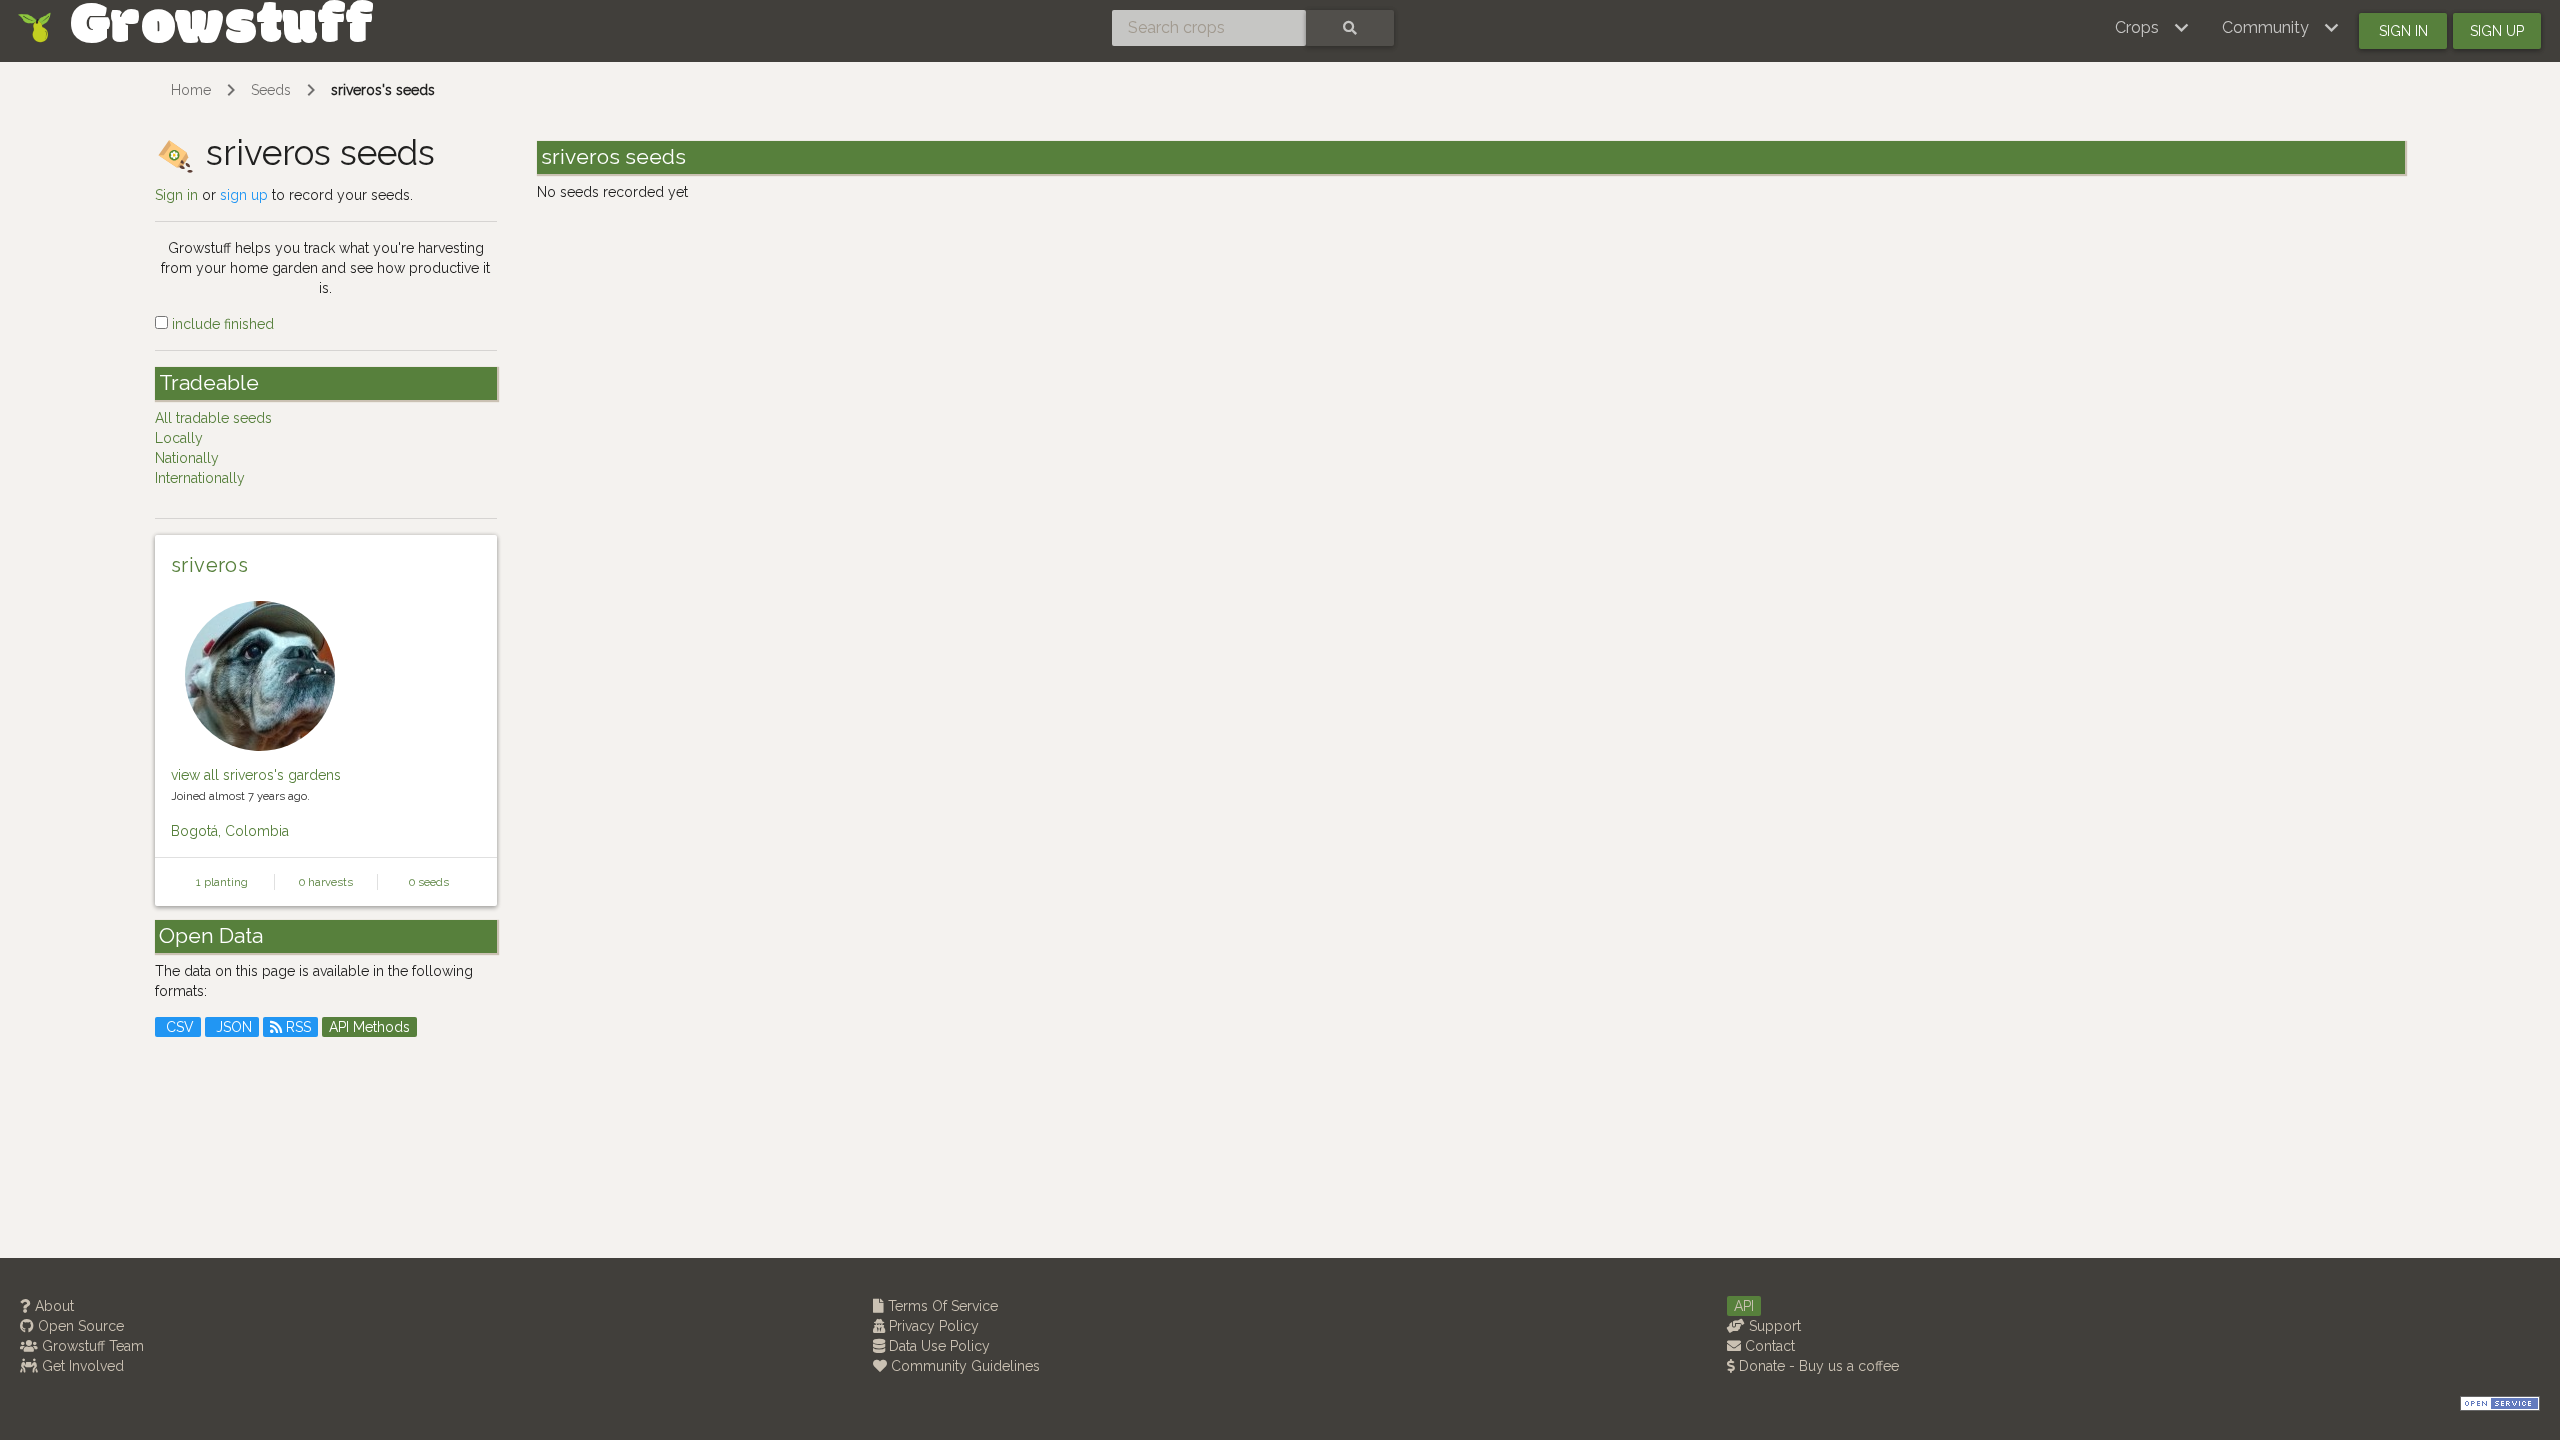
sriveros (209, 565)
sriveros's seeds (383, 90)
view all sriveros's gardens (256, 775)
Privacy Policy (932, 1326)
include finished (221, 324)
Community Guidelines (963, 1366)
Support (1773, 1326)
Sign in (2403, 31)
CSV (178, 1027)
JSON (232, 1027)
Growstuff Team (91, 1346)
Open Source (79, 1326)
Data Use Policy (937, 1346)
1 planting (222, 882)
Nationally (187, 458)
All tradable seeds (213, 418)
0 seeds (429, 882)
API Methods (369, 1027)
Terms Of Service (941, 1306)
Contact (1768, 1346)
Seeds (271, 90)
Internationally (200, 478)
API (1744, 1306)
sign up (244, 195)
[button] (2152, 28)
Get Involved (81, 1366)
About (52, 1306)
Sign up (2497, 31)
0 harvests (326, 882)
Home (191, 90)
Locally (179, 438)
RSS (296, 1027)
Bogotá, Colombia (230, 831)
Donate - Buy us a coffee (1817, 1366)
